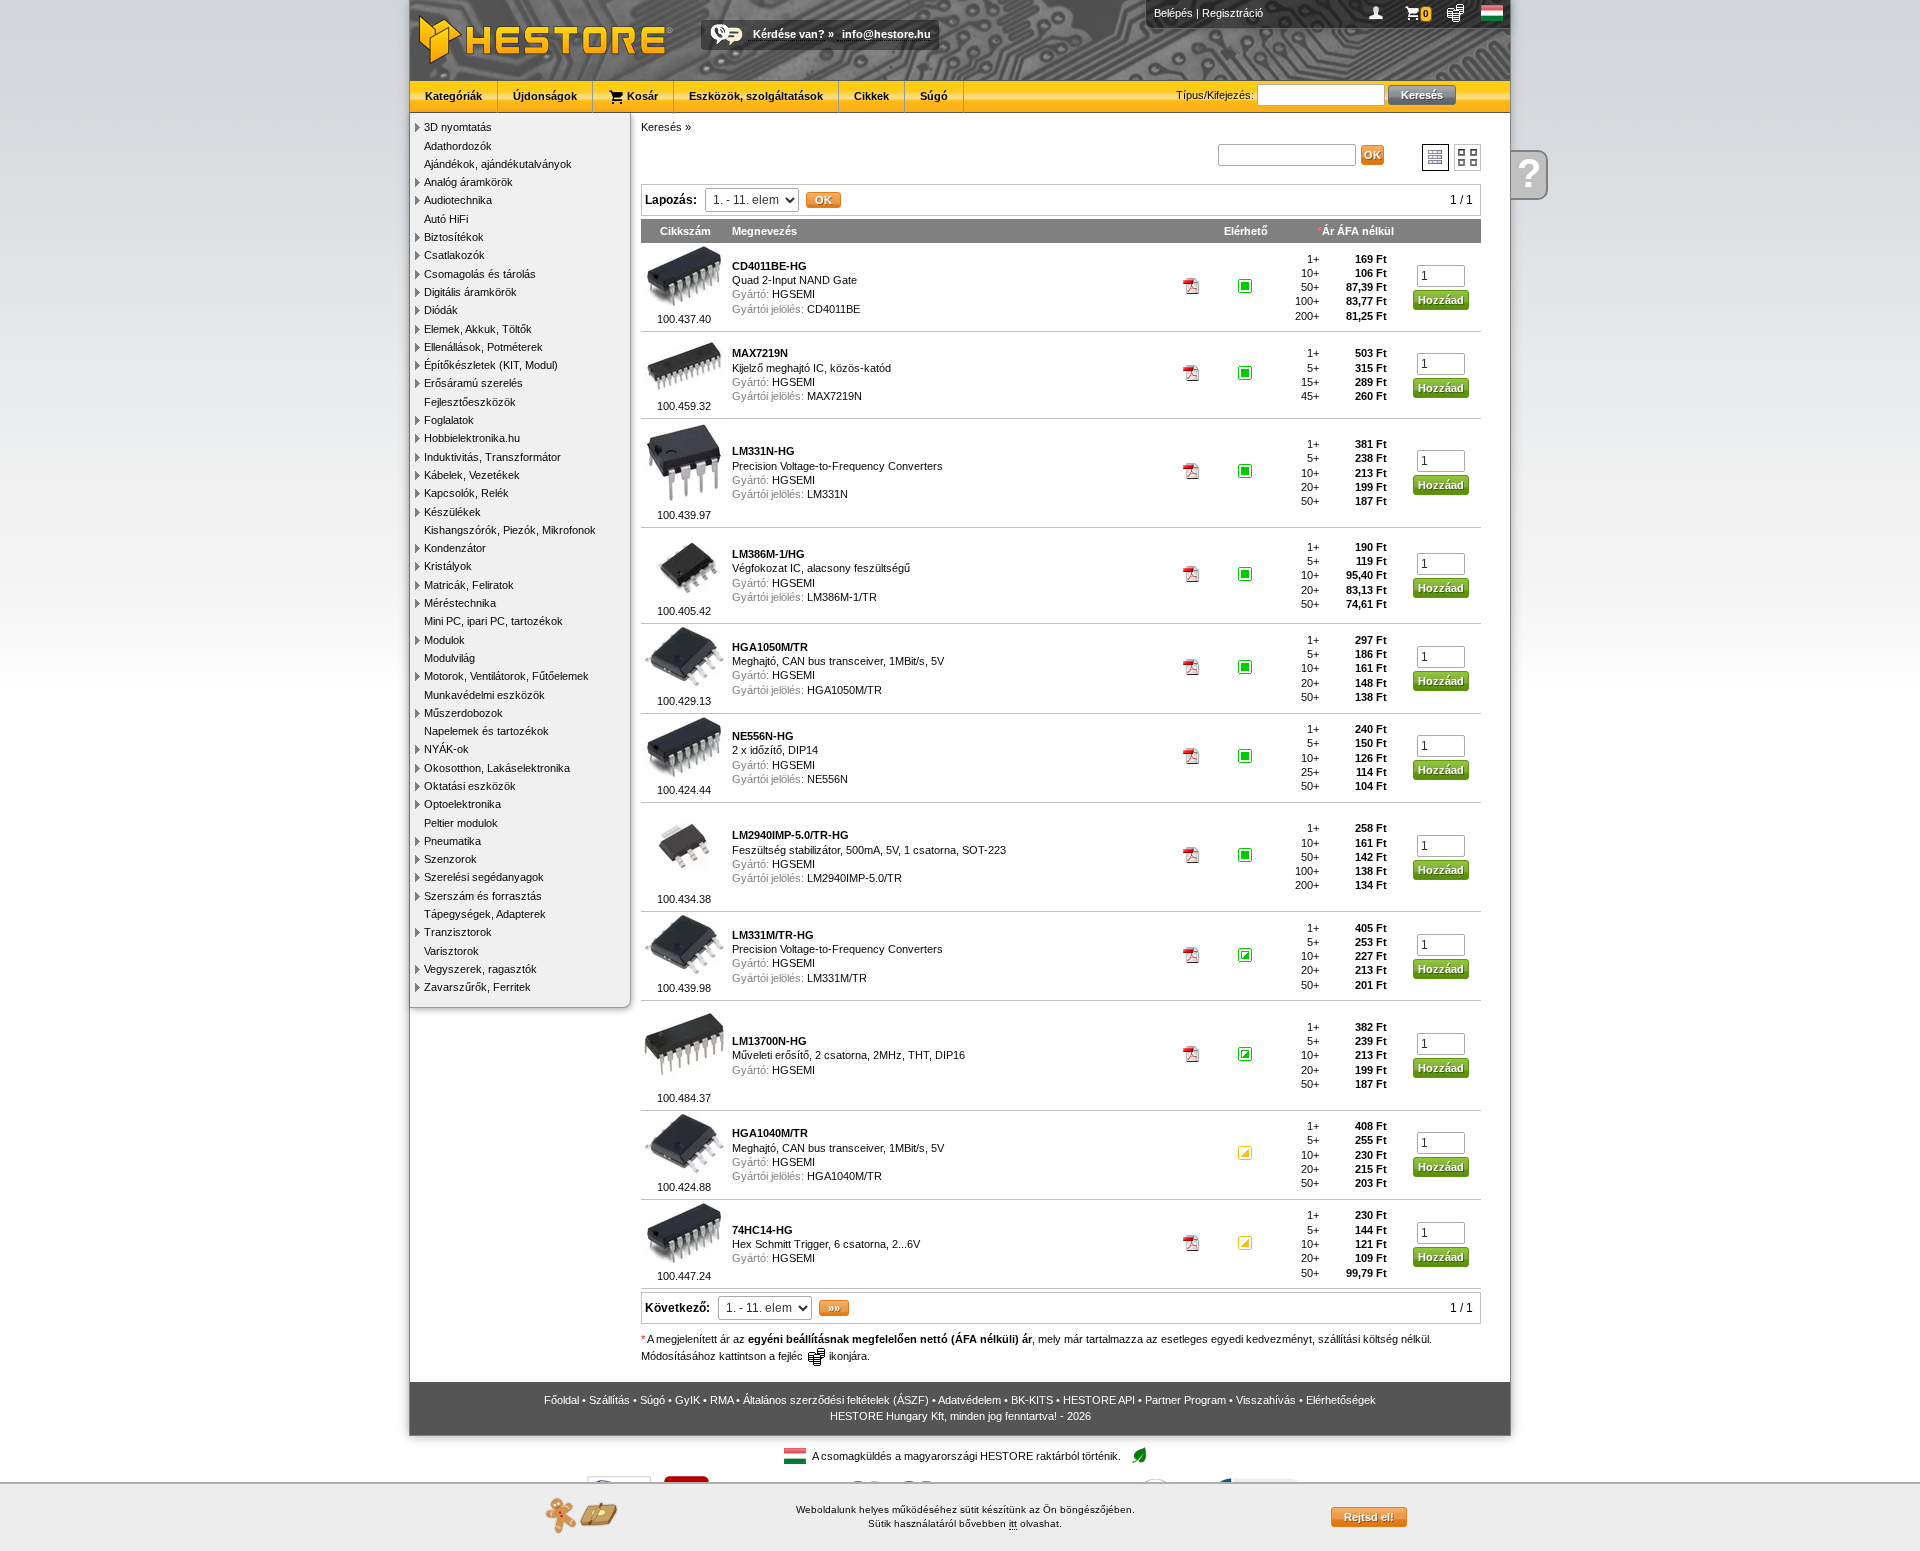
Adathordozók (458, 146)
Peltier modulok (461, 823)
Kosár (641, 96)
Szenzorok (450, 859)
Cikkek (871, 96)
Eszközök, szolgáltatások (756, 96)
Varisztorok (451, 951)
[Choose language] (1492, 13)
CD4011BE (833, 309)
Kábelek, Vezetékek (472, 475)
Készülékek (452, 512)
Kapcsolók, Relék (466, 493)
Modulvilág (449, 658)
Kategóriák (453, 96)
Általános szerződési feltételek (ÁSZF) (836, 1400)
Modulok (444, 640)
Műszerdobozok (463, 713)
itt (1013, 1523)
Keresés (661, 127)
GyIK (687, 1400)
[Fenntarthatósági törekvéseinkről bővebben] (1139, 1456)
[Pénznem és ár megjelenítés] (1456, 13)
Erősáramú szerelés (473, 383)
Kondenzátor (455, 548)
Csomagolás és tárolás (480, 274)
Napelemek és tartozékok (486, 731)
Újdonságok (545, 96)
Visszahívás (1266, 1400)
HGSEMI (793, 294)
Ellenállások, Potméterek (483, 347)
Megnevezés (764, 231)
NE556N (827, 779)
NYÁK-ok (446, 749)
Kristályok (448, 566)
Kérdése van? (789, 34)
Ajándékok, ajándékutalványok (498, 164)
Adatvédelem (969, 1400)
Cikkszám (685, 231)
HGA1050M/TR (844, 690)
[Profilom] (1379, 13)
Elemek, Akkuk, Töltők (478, 329)
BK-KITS (1032, 1400)
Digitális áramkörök (470, 292)
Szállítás (609, 1400)
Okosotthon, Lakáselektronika (497, 768)
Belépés (1173, 13)
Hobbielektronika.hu (472, 438)
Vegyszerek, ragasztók (480, 969)
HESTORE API (1099, 1400)
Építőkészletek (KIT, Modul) (491, 365)
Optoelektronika (462, 804)
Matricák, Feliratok (469, 585)
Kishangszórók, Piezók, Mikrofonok (510, 530)
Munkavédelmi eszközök (484, 695)
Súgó (934, 96)
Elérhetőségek (1341, 1400)
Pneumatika (452, 841)
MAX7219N (834, 396)
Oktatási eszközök (470, 786)
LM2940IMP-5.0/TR (854, 878)
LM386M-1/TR (842, 597)
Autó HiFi (446, 219)
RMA (721, 1400)
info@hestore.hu (886, 34)
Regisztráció (1232, 13)
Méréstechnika (460, 603)
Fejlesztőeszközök (470, 402)
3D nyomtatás (458, 127)
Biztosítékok (454, 237)
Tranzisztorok (458, 932)
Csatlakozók (454, 255)
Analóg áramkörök (468, 182)
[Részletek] (1435, 157)
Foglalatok (449, 420)
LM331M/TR (837, 978)
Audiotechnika (458, 200)
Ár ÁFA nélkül (1358, 231)
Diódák (441, 310)
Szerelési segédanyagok (484, 877)
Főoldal (561, 1400)
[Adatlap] (1192, 290)
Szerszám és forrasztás (483, 896)
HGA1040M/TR (844, 1176)
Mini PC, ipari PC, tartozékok (493, 621)
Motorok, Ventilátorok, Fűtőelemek (506, 676)
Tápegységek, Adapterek (485, 914)
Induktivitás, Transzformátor (492, 457)
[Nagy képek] (1467, 157)
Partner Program (1185, 1400)
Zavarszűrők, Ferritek (477, 987)
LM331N (827, 494)
